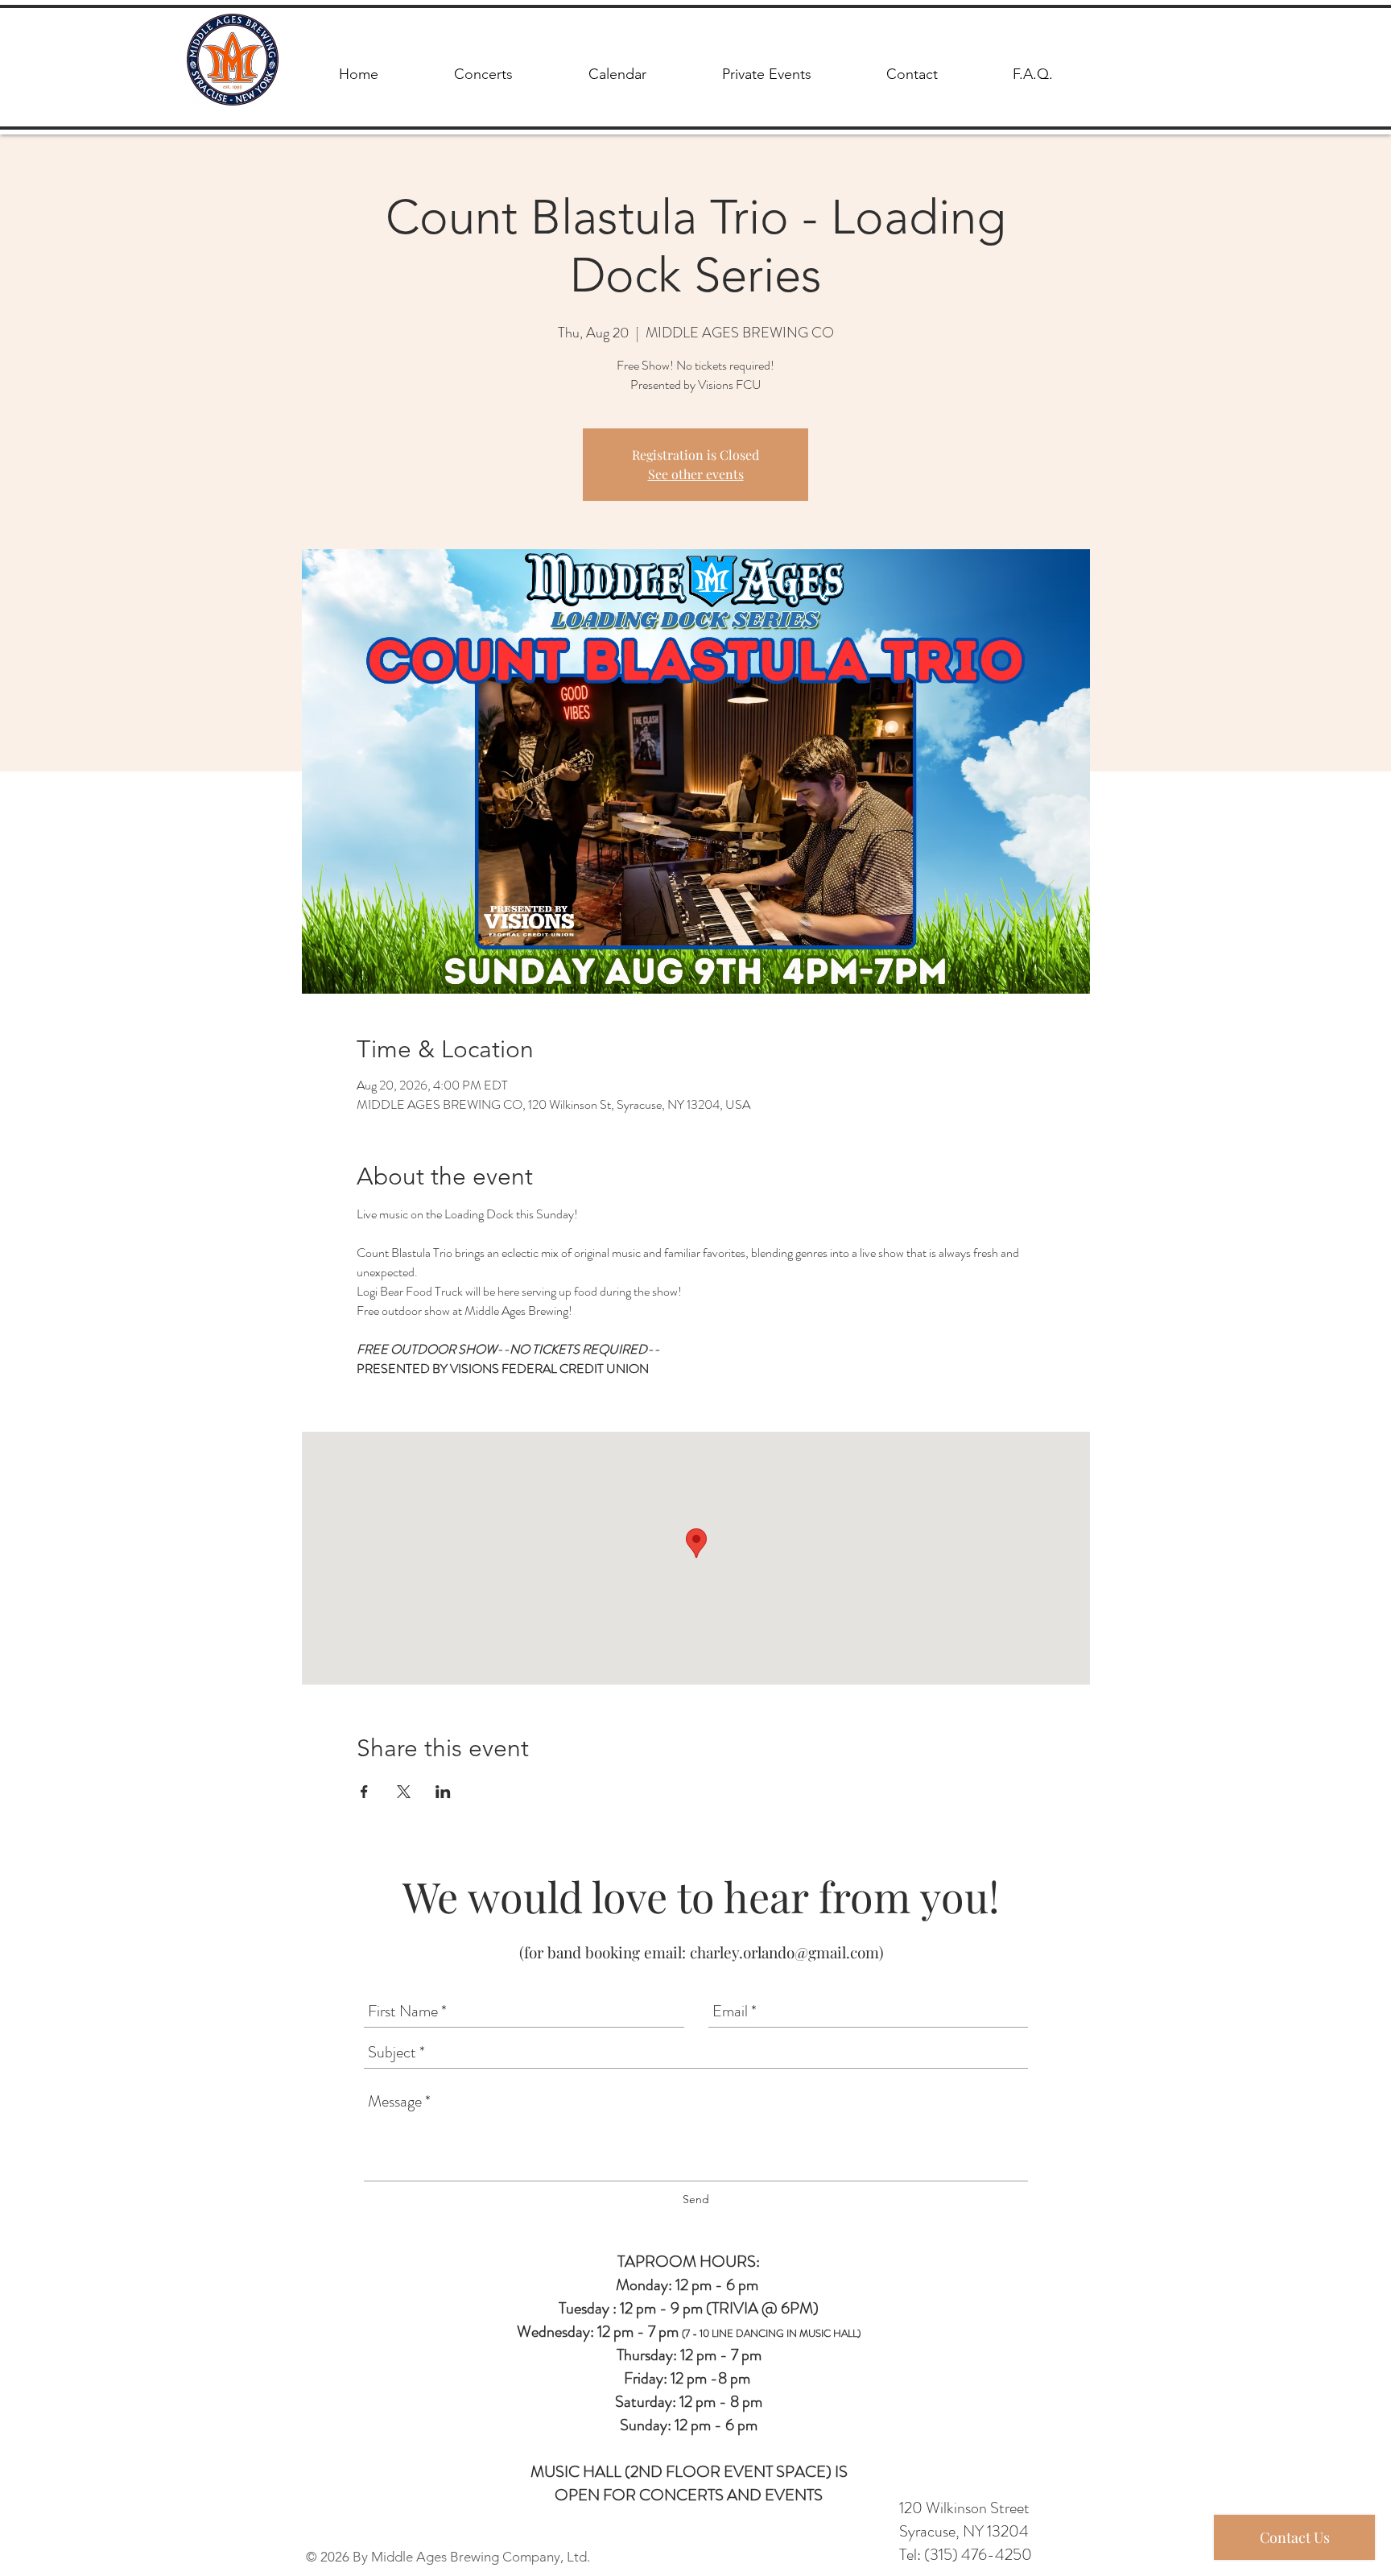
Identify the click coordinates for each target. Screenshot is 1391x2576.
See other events (696, 474)
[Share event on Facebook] (364, 1792)
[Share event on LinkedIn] (443, 1792)
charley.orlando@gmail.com (784, 1952)
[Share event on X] (404, 1792)
